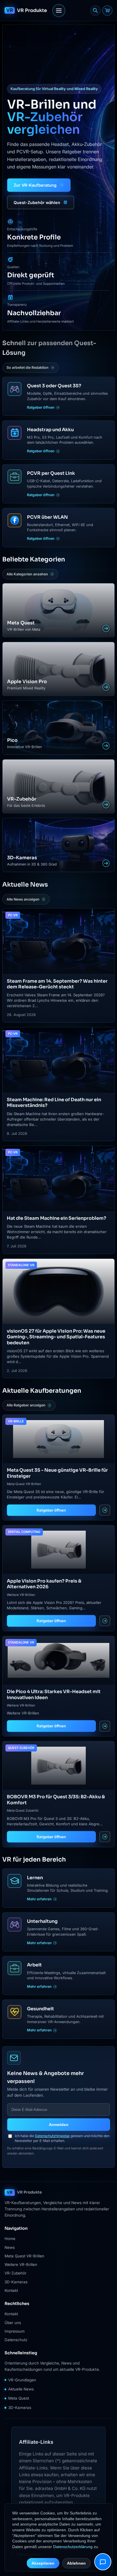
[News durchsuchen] (95, 11)
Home (10, 2239)
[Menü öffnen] (59, 11)
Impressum (15, 2331)
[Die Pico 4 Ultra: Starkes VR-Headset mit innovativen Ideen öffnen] (105, 1726)
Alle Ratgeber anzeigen (26, 1405)
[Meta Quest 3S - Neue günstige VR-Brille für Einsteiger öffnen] (105, 1510)
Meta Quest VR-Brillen (24, 2256)
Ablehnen (76, 2563)
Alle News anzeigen (23, 899)
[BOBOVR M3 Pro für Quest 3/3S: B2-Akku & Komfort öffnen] (105, 1837)
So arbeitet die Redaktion (28, 367)
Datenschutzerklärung (73, 2547)
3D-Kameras (16, 2282)
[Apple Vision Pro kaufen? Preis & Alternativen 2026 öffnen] (105, 1621)
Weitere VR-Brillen (21, 2265)
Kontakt (11, 2290)
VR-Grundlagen (22, 2380)
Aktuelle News (21, 2389)
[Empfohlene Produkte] (107, 11)
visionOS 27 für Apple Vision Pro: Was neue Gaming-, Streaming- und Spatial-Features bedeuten (56, 1337)
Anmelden (59, 2125)
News (10, 2247)
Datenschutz (16, 2340)
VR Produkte (32, 10)
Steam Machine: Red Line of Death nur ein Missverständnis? (54, 1102)
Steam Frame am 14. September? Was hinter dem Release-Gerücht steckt (57, 984)
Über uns (13, 2323)
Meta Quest (19, 2398)
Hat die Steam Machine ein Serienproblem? (57, 1218)
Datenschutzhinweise (52, 2136)
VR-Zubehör (15, 2273)
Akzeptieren (43, 2563)
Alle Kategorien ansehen (27, 574)
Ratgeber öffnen (51, 1510)
